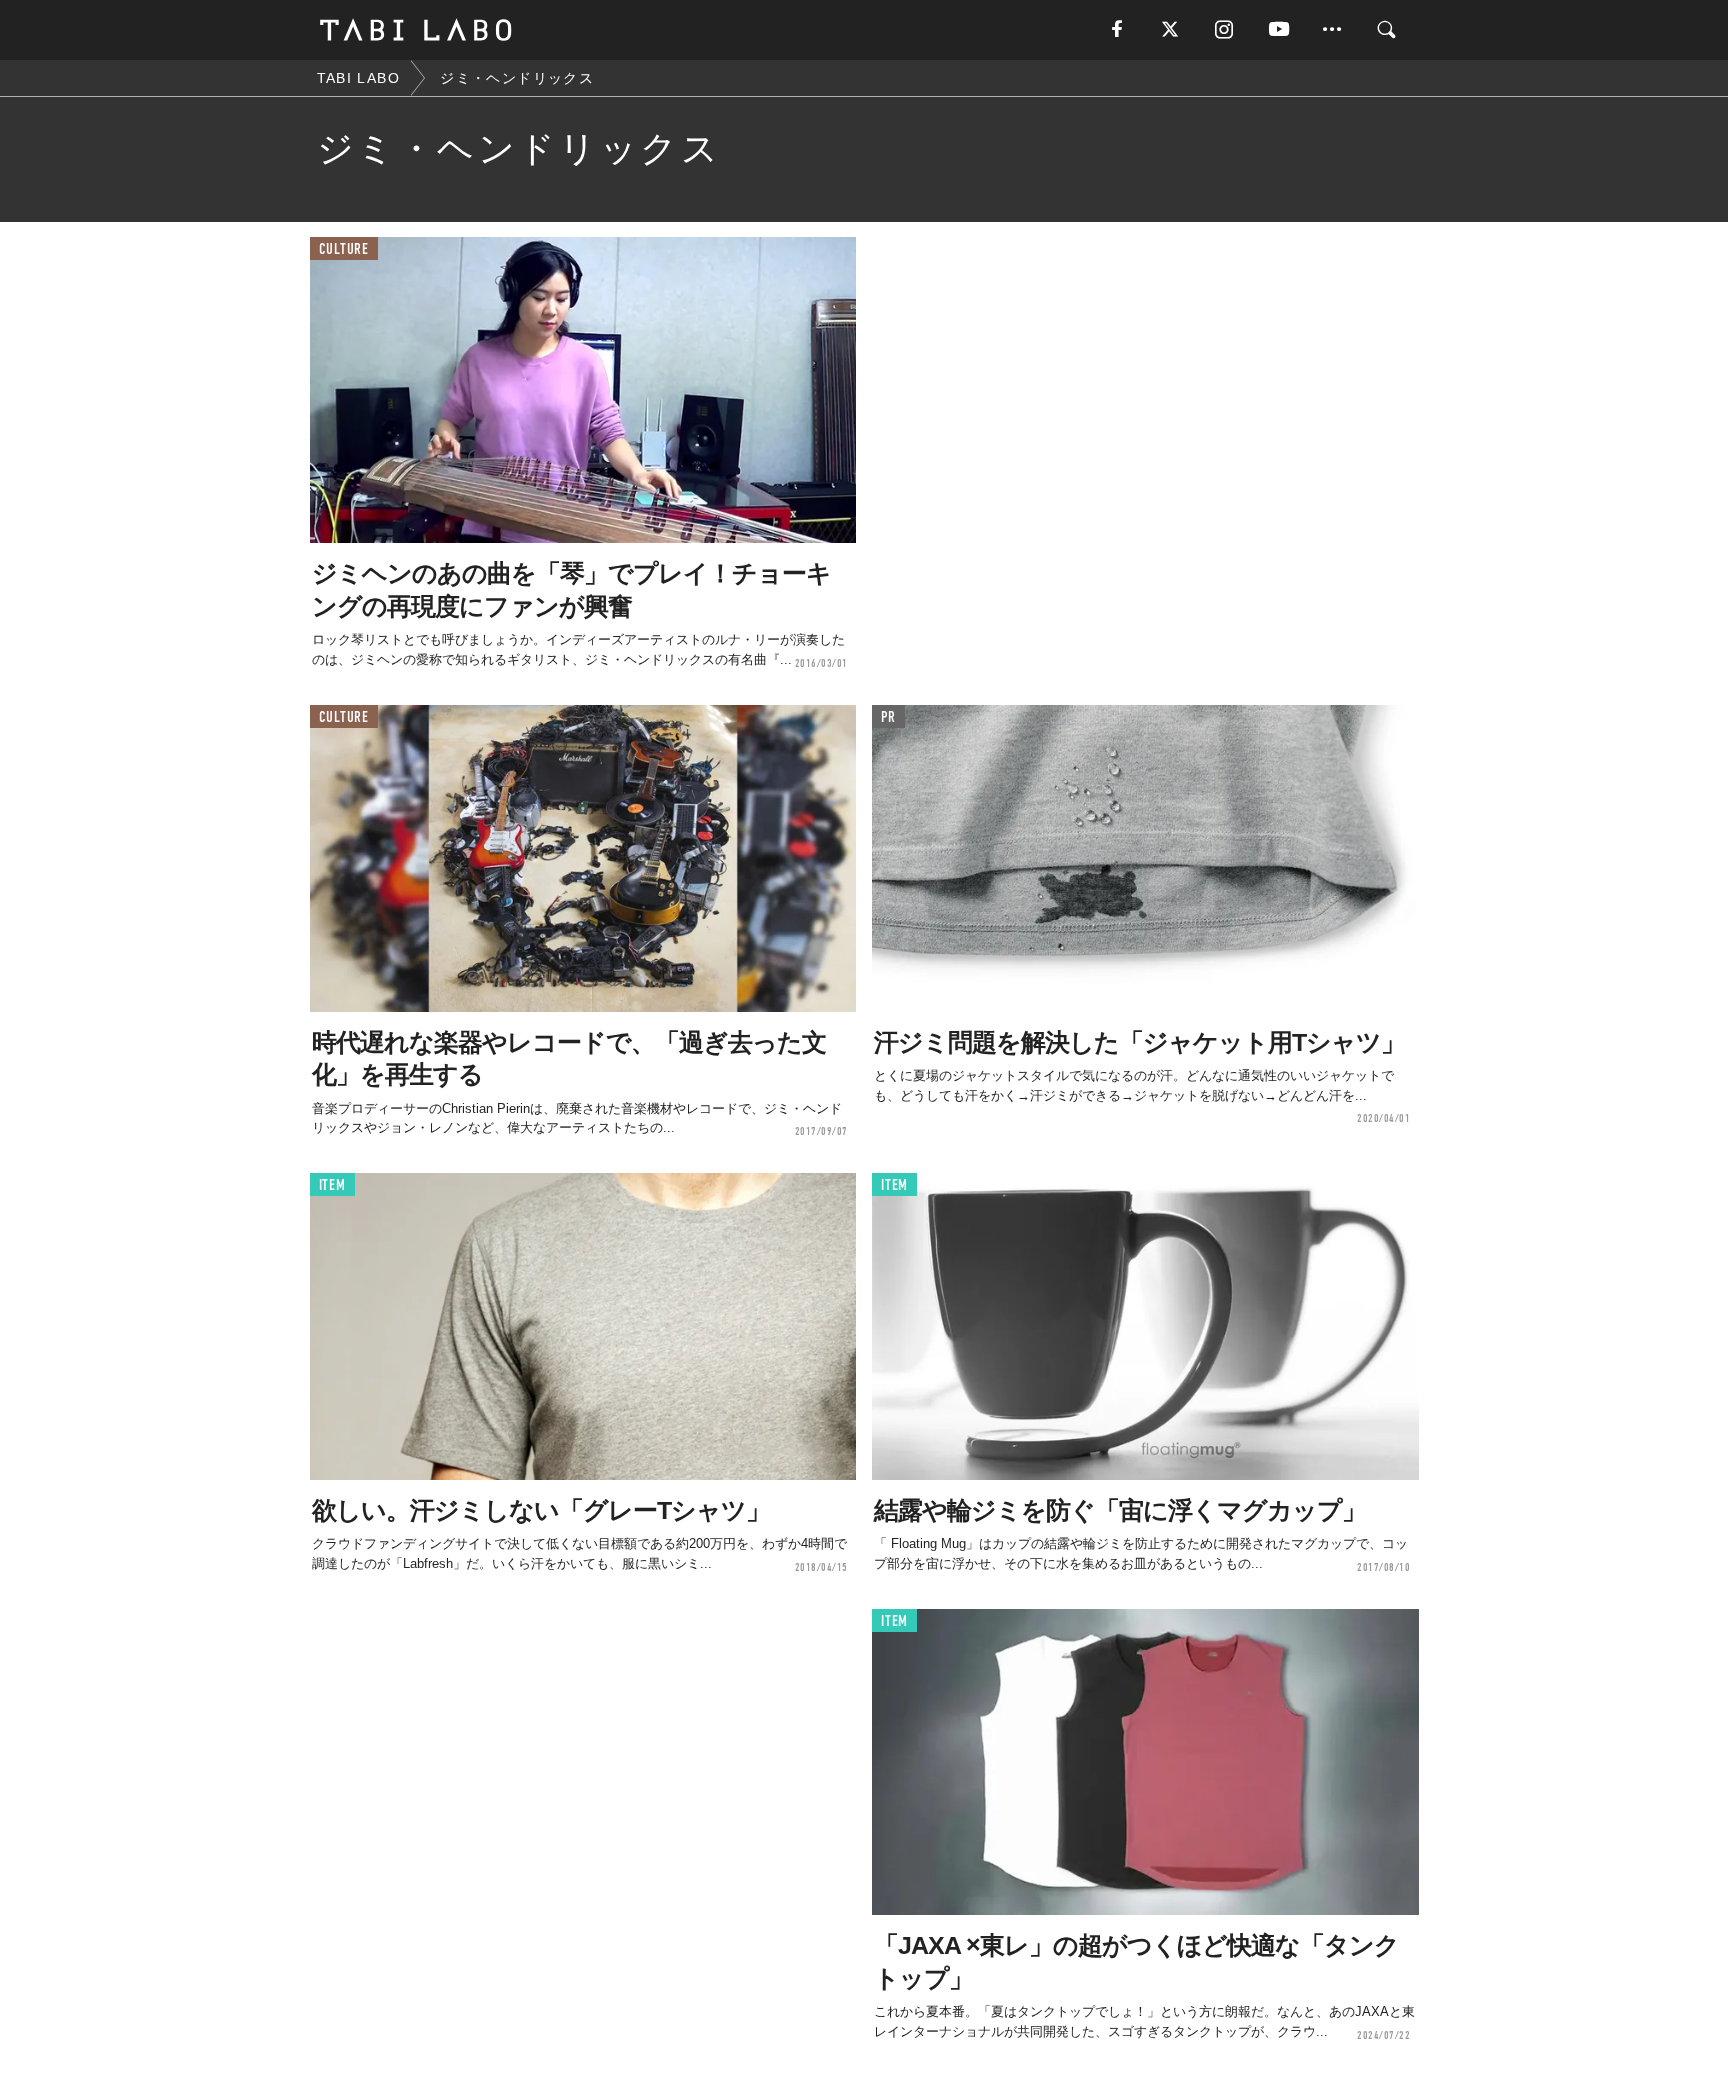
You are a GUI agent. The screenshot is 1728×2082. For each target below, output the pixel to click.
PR (888, 717)
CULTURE (344, 249)
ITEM (332, 1185)
